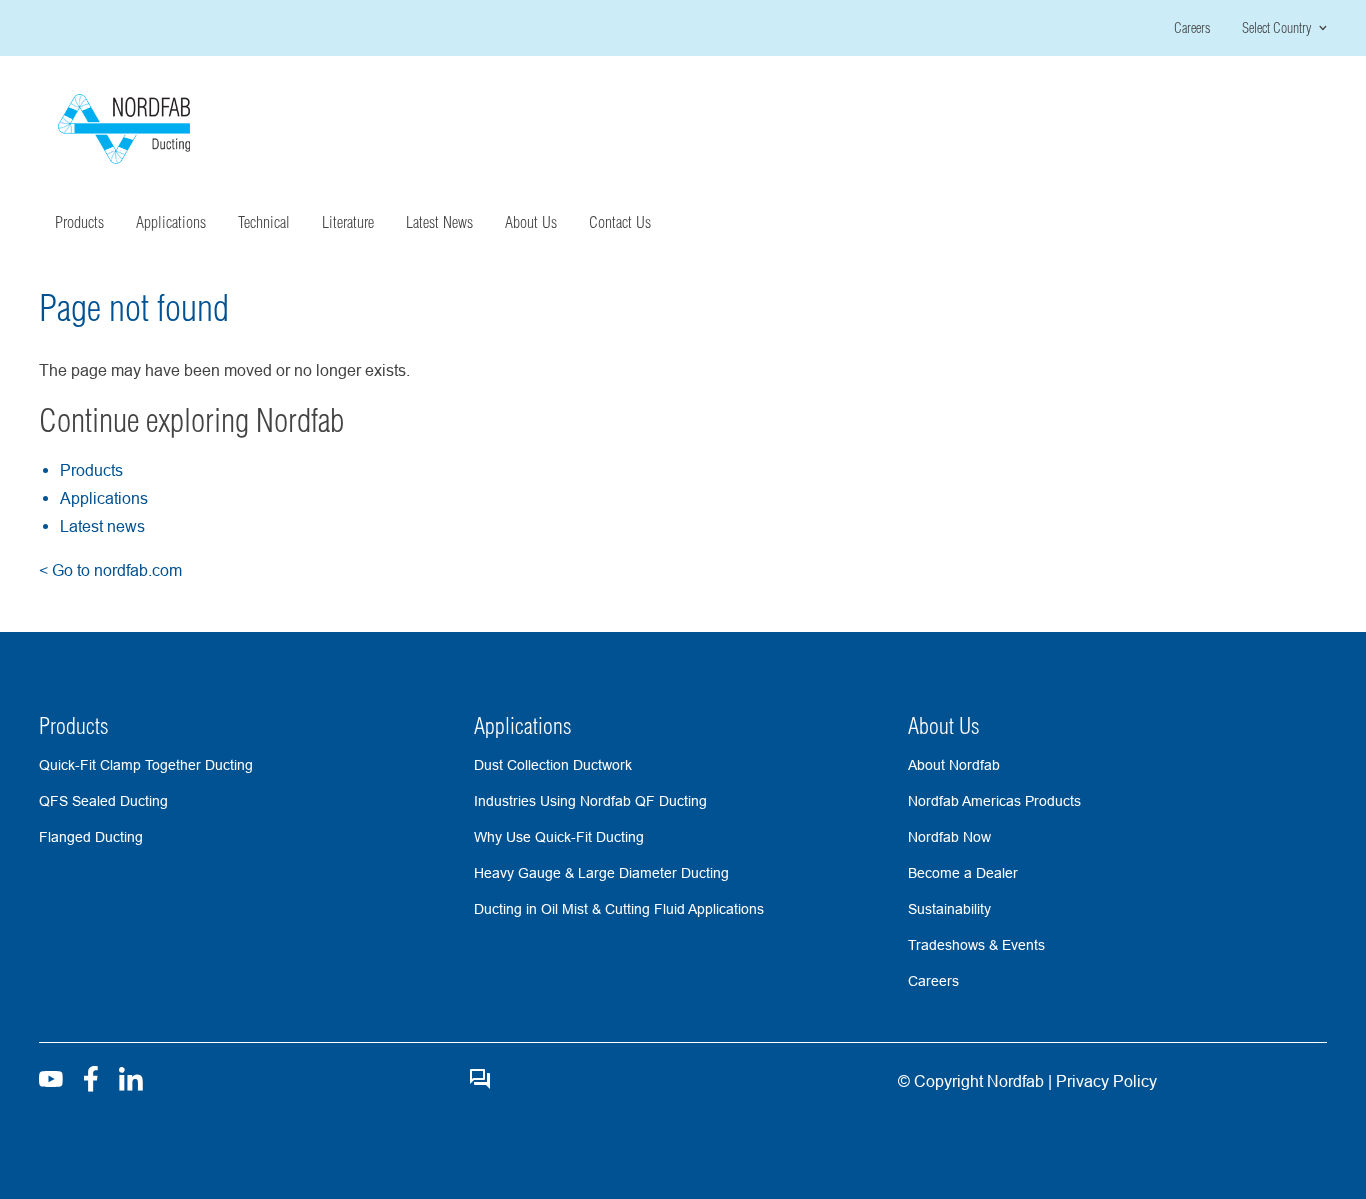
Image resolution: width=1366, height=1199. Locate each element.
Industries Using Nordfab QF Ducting (590, 801)
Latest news (102, 526)
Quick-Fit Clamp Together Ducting (146, 765)
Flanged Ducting (91, 837)
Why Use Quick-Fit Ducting (559, 837)
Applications (104, 498)
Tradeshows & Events (976, 945)
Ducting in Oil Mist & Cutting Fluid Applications (619, 909)
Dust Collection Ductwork (553, 765)
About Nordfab (954, 765)
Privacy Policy (1104, 1081)
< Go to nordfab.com (110, 570)
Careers (1192, 28)
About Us (944, 726)
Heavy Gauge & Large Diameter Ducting (601, 873)
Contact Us (620, 222)
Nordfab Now (949, 837)
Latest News (439, 222)
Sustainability (949, 909)
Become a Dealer (963, 873)
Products (91, 470)
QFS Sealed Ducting (103, 801)
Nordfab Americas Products (994, 801)
